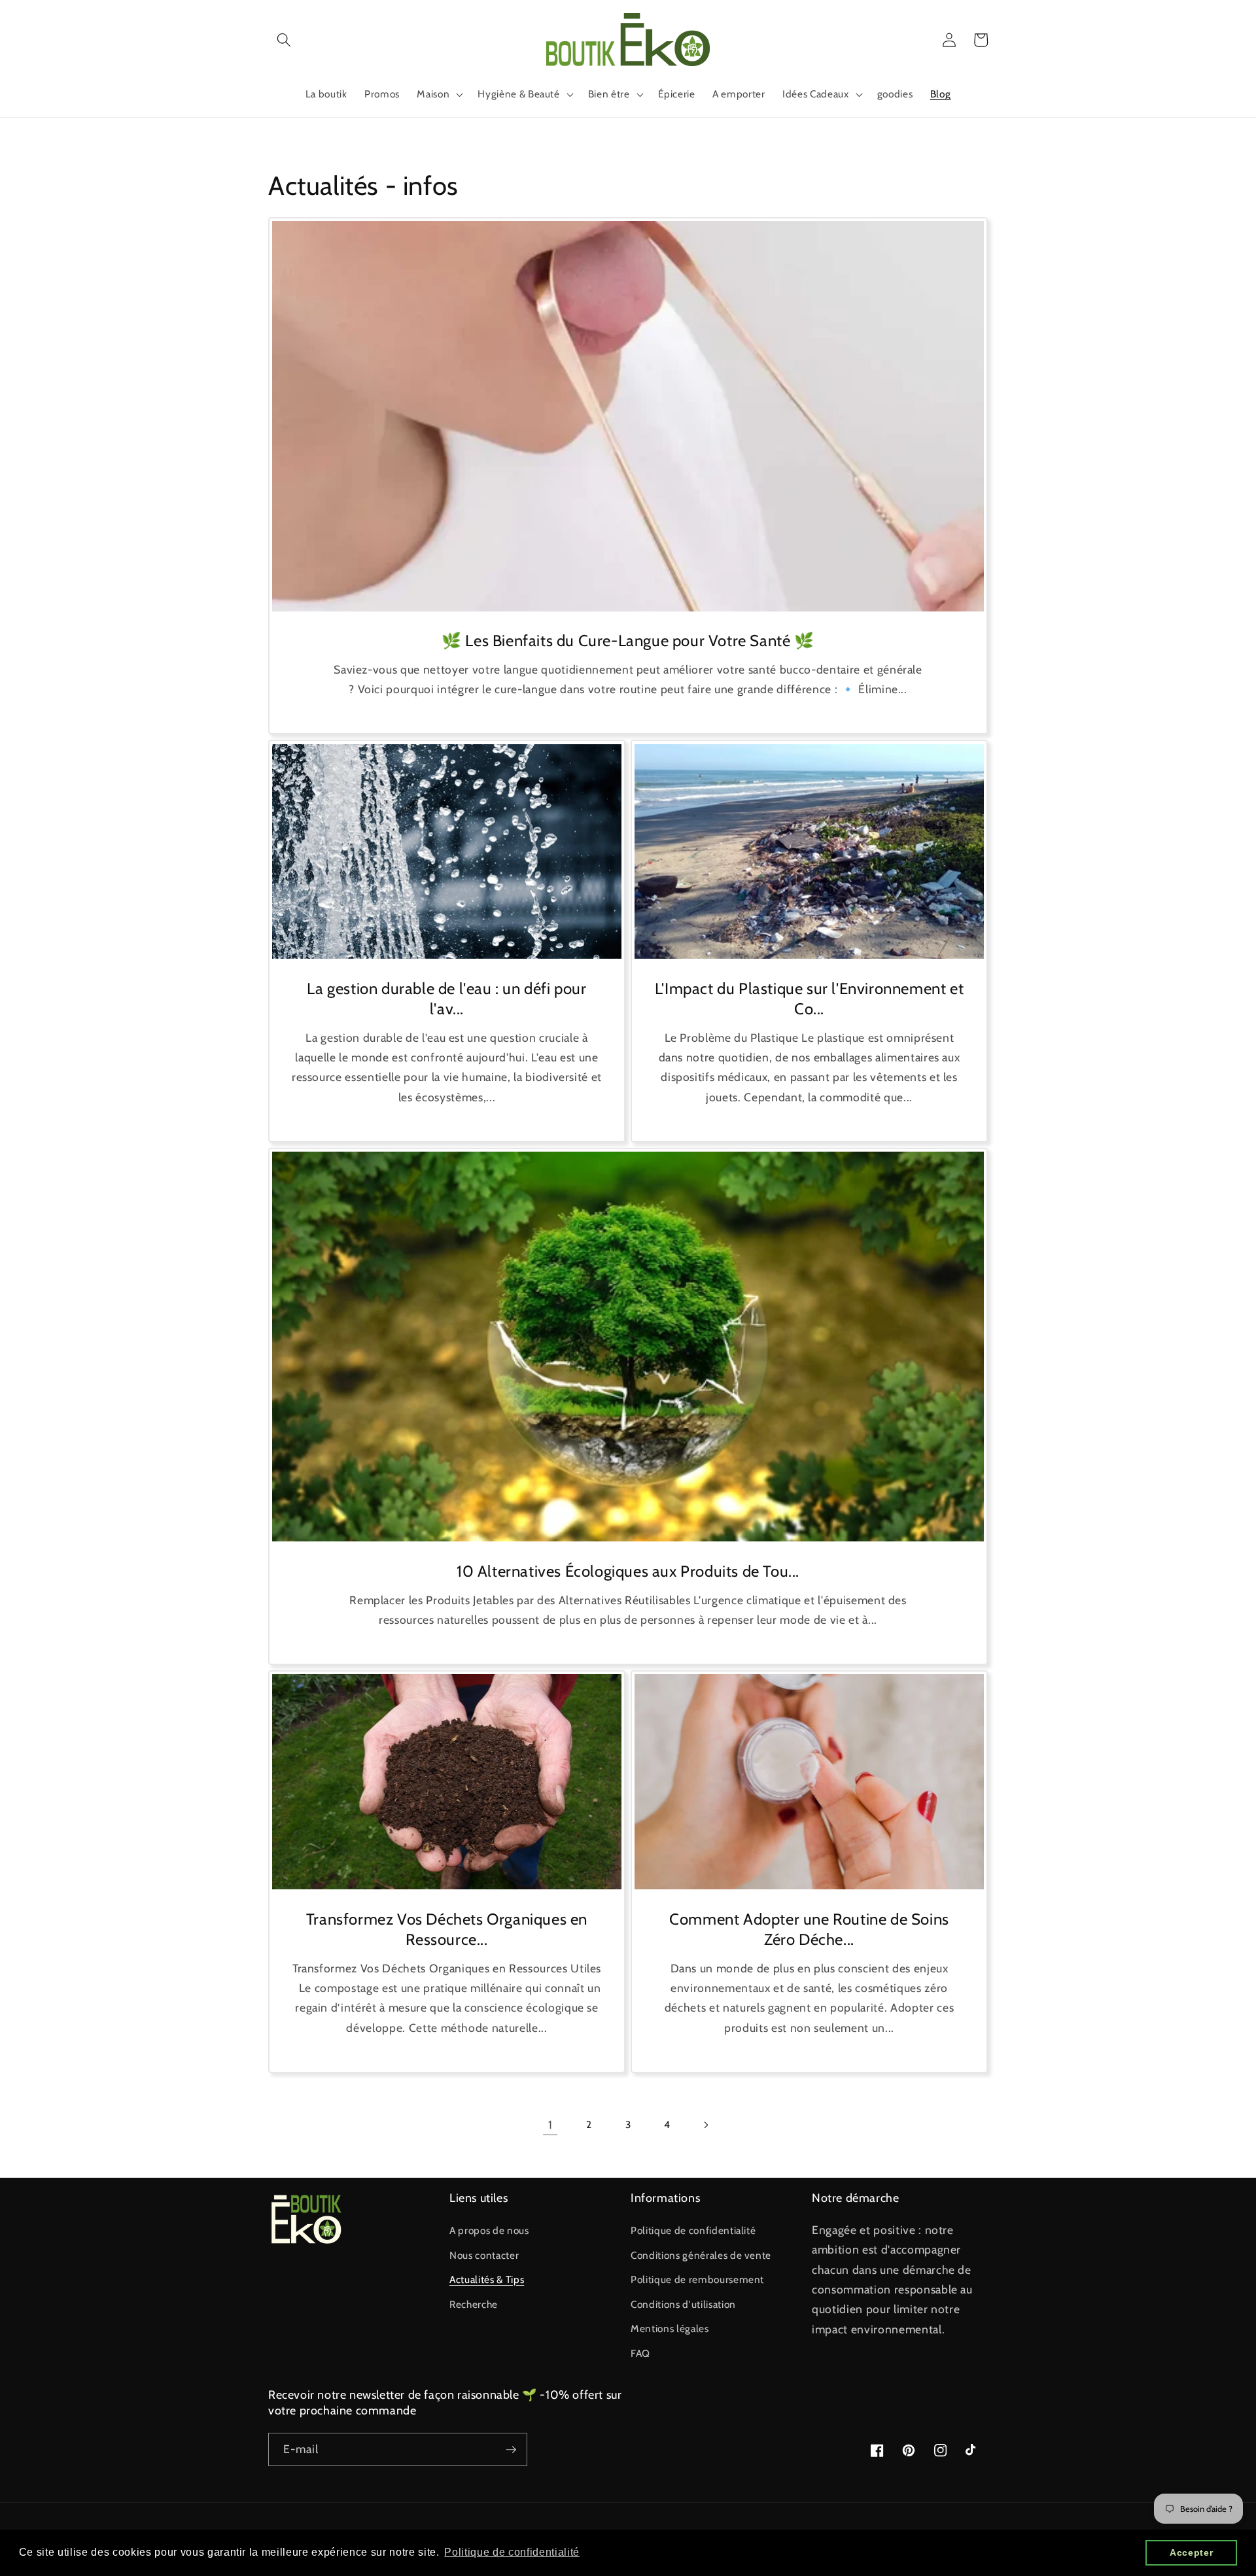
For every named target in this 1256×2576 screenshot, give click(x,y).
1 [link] (550, 2124)
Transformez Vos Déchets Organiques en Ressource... (447, 1929)
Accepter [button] (1191, 2552)
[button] (284, 40)
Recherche (474, 2304)
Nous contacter (484, 2255)
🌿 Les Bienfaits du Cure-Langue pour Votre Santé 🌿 (628, 641)
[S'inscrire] (511, 2450)
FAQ (640, 2353)
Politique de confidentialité (693, 2230)
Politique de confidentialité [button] (512, 2552)
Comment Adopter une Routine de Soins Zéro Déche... (809, 1929)
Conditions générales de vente (701, 2255)
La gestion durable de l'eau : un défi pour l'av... (446, 999)
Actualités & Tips (487, 2279)
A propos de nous (489, 2230)
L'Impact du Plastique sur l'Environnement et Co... (809, 999)
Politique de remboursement (697, 2279)
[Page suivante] (706, 2125)
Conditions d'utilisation (683, 2304)
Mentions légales (670, 2328)
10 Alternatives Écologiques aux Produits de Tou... (628, 1571)
